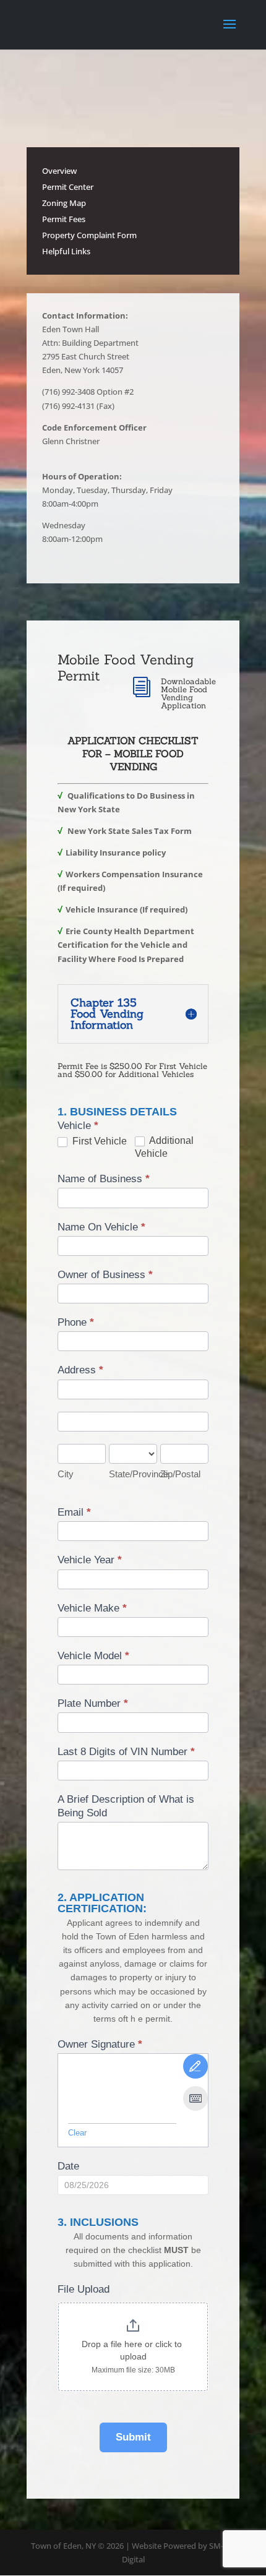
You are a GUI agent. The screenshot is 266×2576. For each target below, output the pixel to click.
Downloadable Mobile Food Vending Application (188, 693)
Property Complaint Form (89, 235)
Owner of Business (105, 1275)
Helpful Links (66, 251)
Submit (133, 2437)
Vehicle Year (90, 1560)
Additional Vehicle (164, 1147)
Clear (77, 2133)
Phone (76, 1322)
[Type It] (195, 2098)
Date (68, 2166)
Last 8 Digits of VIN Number (126, 1752)
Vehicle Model (93, 1656)
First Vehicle (98, 1141)
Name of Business (104, 1179)
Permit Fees (64, 219)
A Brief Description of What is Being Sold (126, 1806)
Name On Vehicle (101, 1227)
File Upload (84, 2289)
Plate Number (93, 1703)
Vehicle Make (92, 1608)
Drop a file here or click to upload (133, 2350)
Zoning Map (64, 203)
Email (74, 1512)
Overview (59, 171)
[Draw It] (195, 2066)
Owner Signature (100, 2044)
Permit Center (68, 187)
